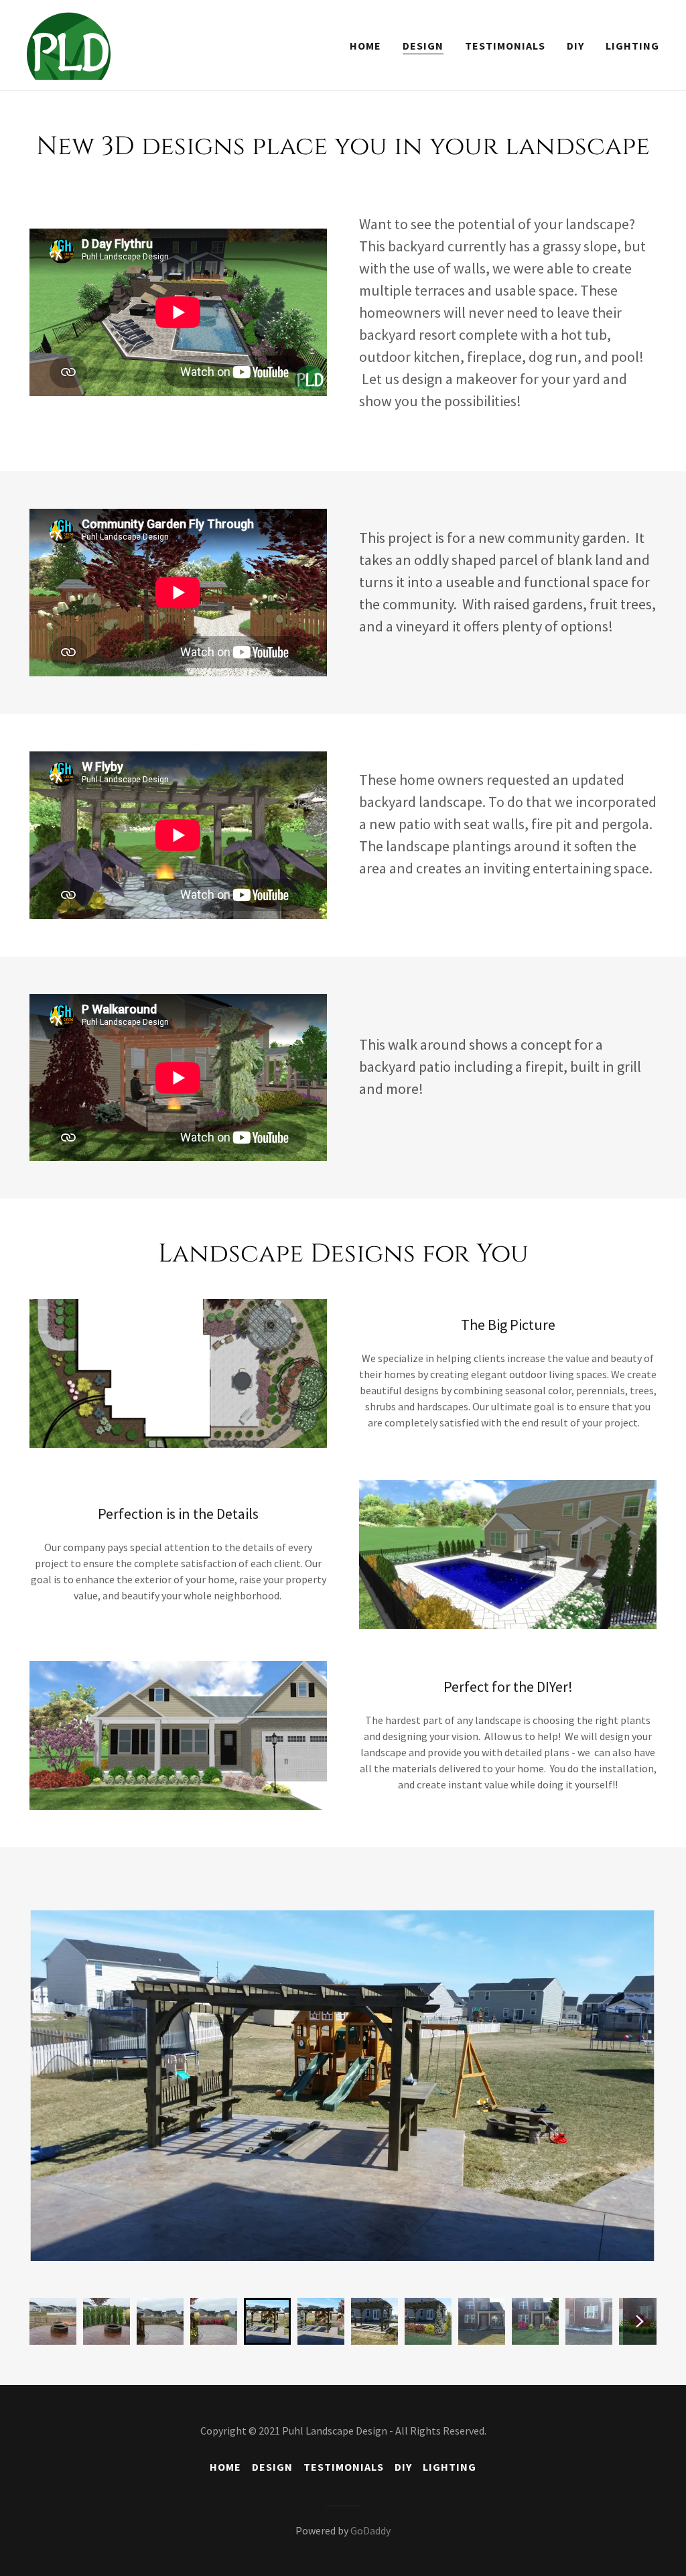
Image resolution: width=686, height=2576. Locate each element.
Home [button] (225, 2467)
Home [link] (365, 46)
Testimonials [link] (505, 46)
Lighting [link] (632, 46)
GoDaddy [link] (370, 2530)
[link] (69, 44)
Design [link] (423, 46)
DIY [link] (575, 46)
